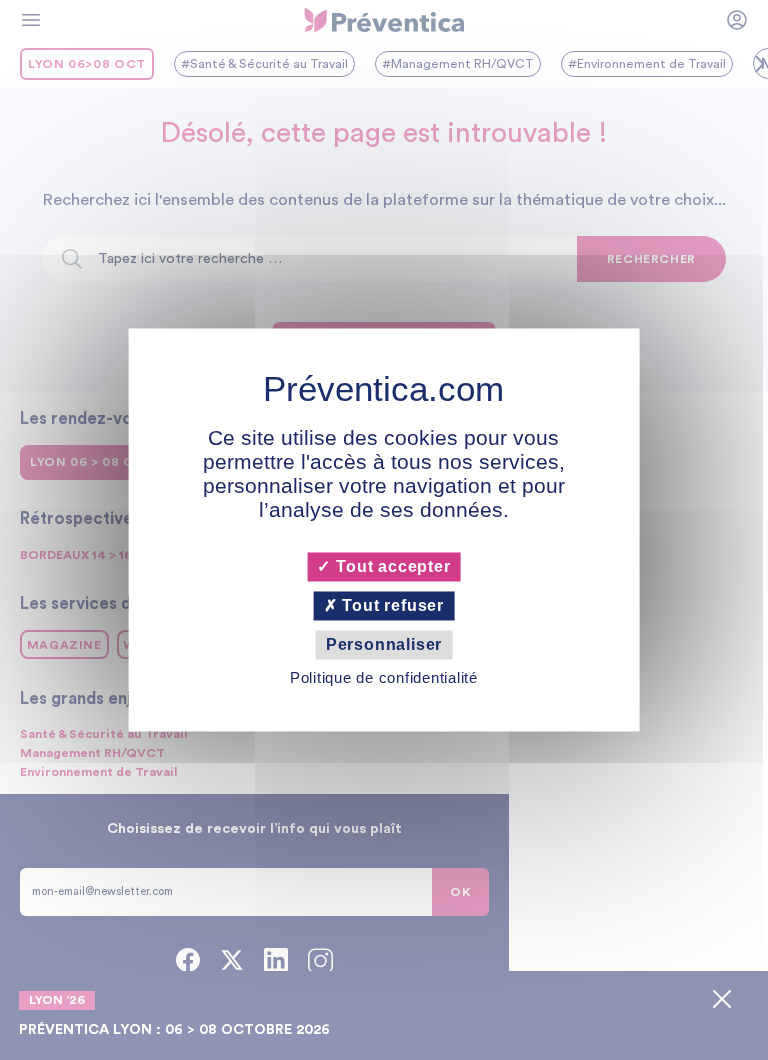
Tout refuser (391, 605)
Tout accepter (390, 566)
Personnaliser (384, 644)
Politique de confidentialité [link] (384, 678)
